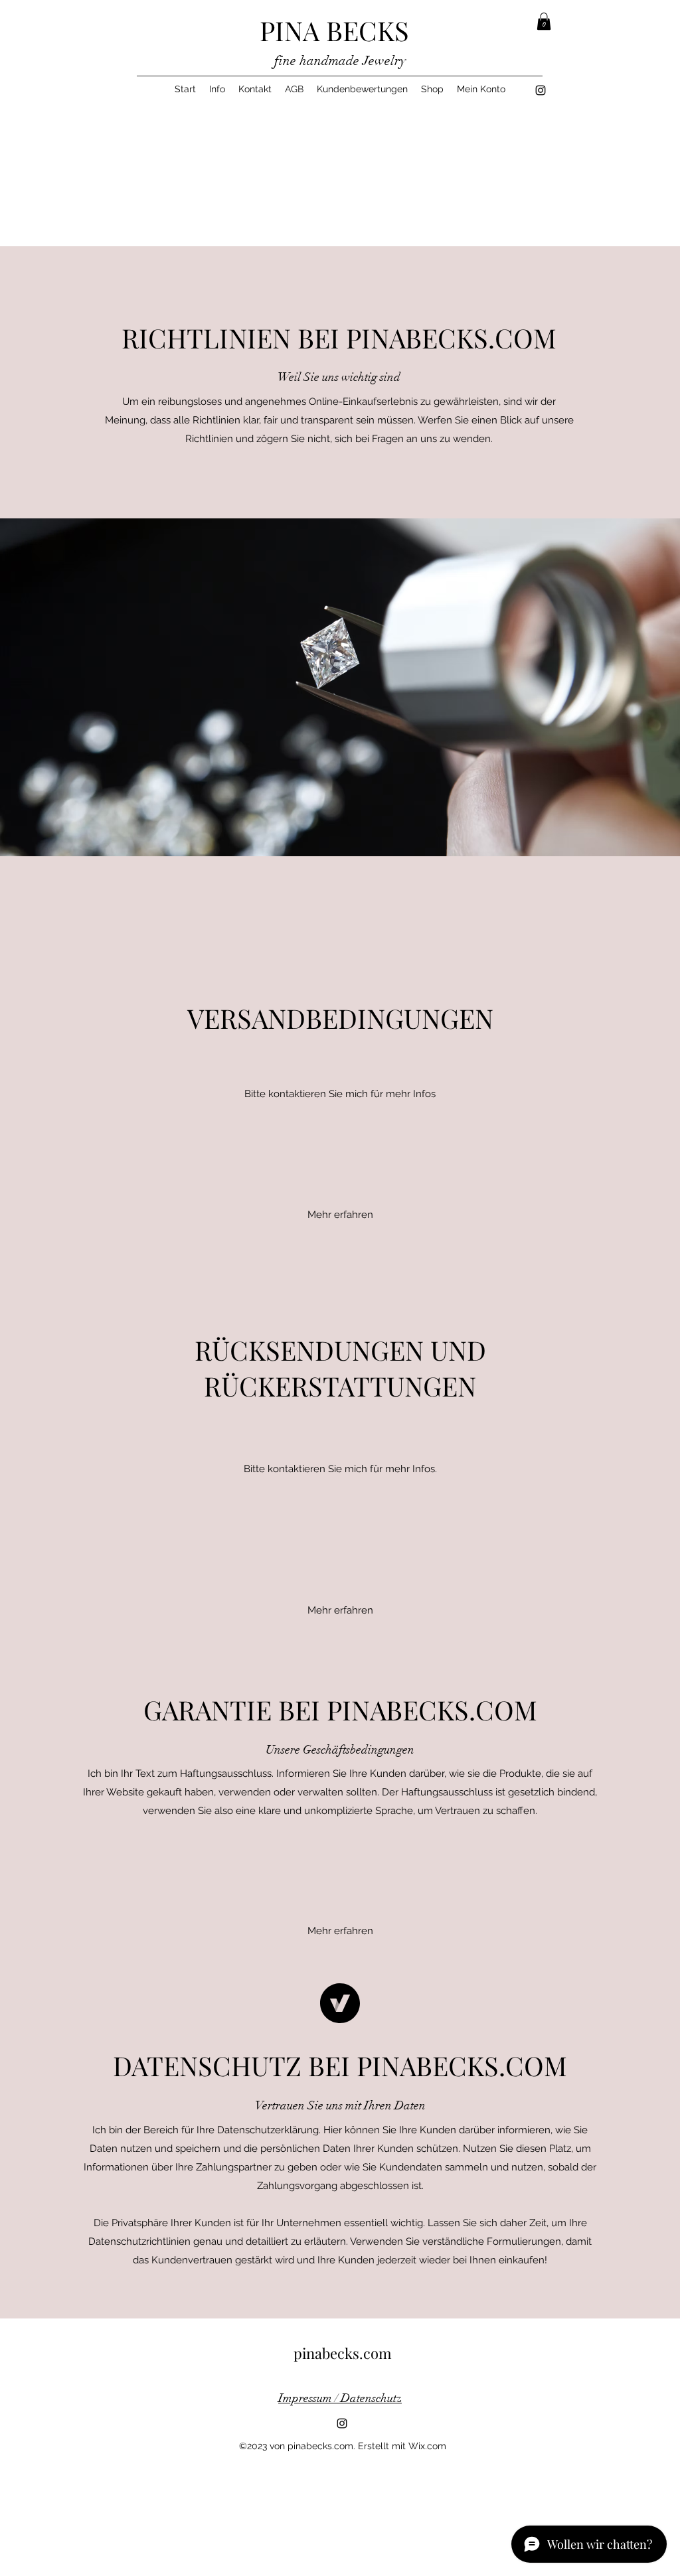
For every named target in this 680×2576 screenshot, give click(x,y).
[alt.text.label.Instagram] (541, 90)
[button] (544, 21)
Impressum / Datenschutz (340, 2398)
